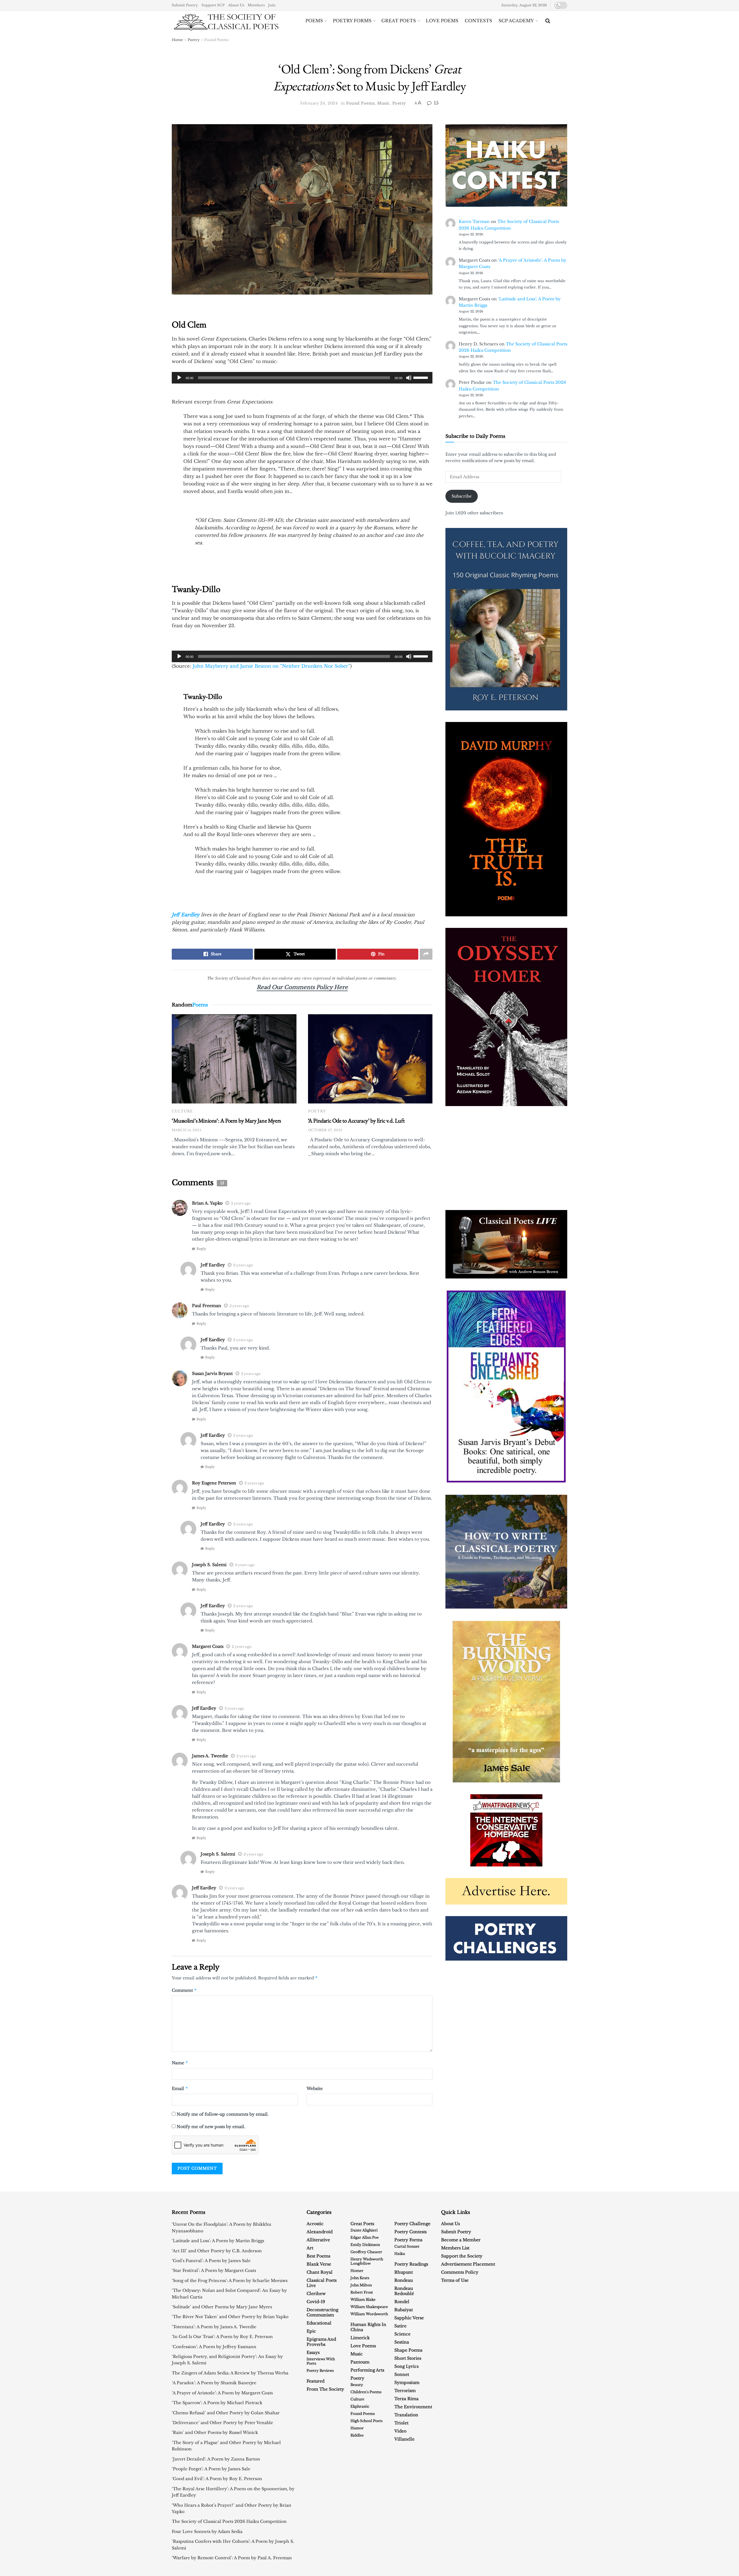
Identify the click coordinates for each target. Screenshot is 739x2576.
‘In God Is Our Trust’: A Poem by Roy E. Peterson (222, 2337)
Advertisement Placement (468, 2264)
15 (435, 103)
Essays (313, 2352)
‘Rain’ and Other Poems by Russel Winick (215, 2432)
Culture (182, 1111)
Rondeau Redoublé (404, 2291)
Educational (319, 2323)
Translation (406, 2415)
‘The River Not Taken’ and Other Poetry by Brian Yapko (230, 2317)
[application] (302, 378)
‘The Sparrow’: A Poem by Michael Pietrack (217, 2403)
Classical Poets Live (322, 2283)
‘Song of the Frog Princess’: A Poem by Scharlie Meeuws (230, 2281)
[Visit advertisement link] (506, 1244)
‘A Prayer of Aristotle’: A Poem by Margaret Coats (222, 2393)
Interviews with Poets (321, 2361)
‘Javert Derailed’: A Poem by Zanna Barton (216, 2459)
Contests (478, 21)
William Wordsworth (369, 2314)
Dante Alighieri (364, 2230)
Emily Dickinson (365, 2245)
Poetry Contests (410, 2232)
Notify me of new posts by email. (211, 2127)
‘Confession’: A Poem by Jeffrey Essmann (214, 2347)
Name (180, 2063)
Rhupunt (404, 2272)
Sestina (402, 2342)
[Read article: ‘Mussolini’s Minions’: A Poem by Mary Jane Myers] (234, 1059)
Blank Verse (319, 2264)
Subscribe (462, 496)
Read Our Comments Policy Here (302, 987)
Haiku (400, 2254)
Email (180, 2088)
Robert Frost (362, 2292)
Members (256, 5)
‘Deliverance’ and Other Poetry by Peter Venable (222, 2423)
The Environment (413, 2407)
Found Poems (217, 40)
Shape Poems (408, 2350)
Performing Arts (367, 2370)
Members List (455, 2248)
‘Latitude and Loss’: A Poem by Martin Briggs (218, 2241)
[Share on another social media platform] (426, 954)
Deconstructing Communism (322, 2312)
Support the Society (462, 2256)
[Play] (179, 378)
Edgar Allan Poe (365, 2237)
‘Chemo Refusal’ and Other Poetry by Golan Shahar (226, 2413)
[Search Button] (548, 21)
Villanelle (404, 2439)
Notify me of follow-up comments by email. (223, 2114)
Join (272, 5)
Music (384, 103)
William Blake (363, 2299)
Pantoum (360, 2362)
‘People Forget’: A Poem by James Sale (211, 2469)
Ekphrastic (360, 2406)
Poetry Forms (352, 21)
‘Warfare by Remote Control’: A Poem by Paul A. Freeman (232, 2558)
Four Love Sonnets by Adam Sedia (207, 2532)
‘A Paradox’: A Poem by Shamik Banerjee (214, 2383)
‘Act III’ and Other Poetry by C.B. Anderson (217, 2251)
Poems (314, 21)
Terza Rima (406, 2399)
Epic (311, 2331)
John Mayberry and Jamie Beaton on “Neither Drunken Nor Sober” (271, 666)
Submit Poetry (185, 5)
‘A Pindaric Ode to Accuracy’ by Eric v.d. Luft (356, 1121)
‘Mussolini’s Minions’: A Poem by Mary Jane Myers (226, 1121)
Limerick (360, 2338)
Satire (400, 2326)
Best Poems (318, 2256)
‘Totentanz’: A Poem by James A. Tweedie (214, 2327)
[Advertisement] (506, 1158)
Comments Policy (460, 2272)
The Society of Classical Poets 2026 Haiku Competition (229, 2521)
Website (315, 2089)
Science (402, 2334)
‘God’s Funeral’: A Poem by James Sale (211, 2261)
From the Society (325, 2389)
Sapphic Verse (409, 2318)
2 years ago (241, 1203)
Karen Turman (474, 222)
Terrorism (405, 2391)
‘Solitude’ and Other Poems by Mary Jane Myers (222, 2307)
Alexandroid (320, 2232)
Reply (201, 1249)
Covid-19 (316, 2302)
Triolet (401, 2423)
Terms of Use (455, 2280)
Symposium (407, 2383)
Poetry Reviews (320, 2371)
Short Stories (408, 2358)
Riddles (357, 2435)
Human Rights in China (368, 2327)
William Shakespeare (369, 2307)
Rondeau (404, 2280)
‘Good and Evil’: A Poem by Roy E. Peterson (217, 2479)
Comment (184, 1990)
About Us (236, 5)
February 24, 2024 (319, 103)
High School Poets (366, 2421)
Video (400, 2431)
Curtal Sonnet (407, 2246)
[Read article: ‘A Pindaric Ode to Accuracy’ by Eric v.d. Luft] (370, 1059)
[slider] (421, 377)
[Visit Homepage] (226, 21)
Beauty (357, 2385)
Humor (357, 2428)
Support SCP (213, 5)
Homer (357, 2271)
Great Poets (399, 21)
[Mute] (409, 378)
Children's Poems (366, 2392)
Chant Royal (320, 2272)
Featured (316, 2381)
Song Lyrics (406, 2366)
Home (177, 40)
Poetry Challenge (412, 2224)
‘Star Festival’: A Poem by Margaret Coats (214, 2270)
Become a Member (461, 2240)
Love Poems (442, 21)
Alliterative (318, 2240)
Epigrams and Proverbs (321, 2342)
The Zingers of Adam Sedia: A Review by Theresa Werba (230, 2373)
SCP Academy (516, 21)
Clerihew (316, 2294)
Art (310, 2248)
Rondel (402, 2302)
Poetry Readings (411, 2264)
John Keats (360, 2278)
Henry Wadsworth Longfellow (367, 2261)
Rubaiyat (404, 2310)
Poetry (194, 40)
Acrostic (315, 2224)
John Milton (361, 2285)
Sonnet (402, 2374)
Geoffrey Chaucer (366, 2252)
